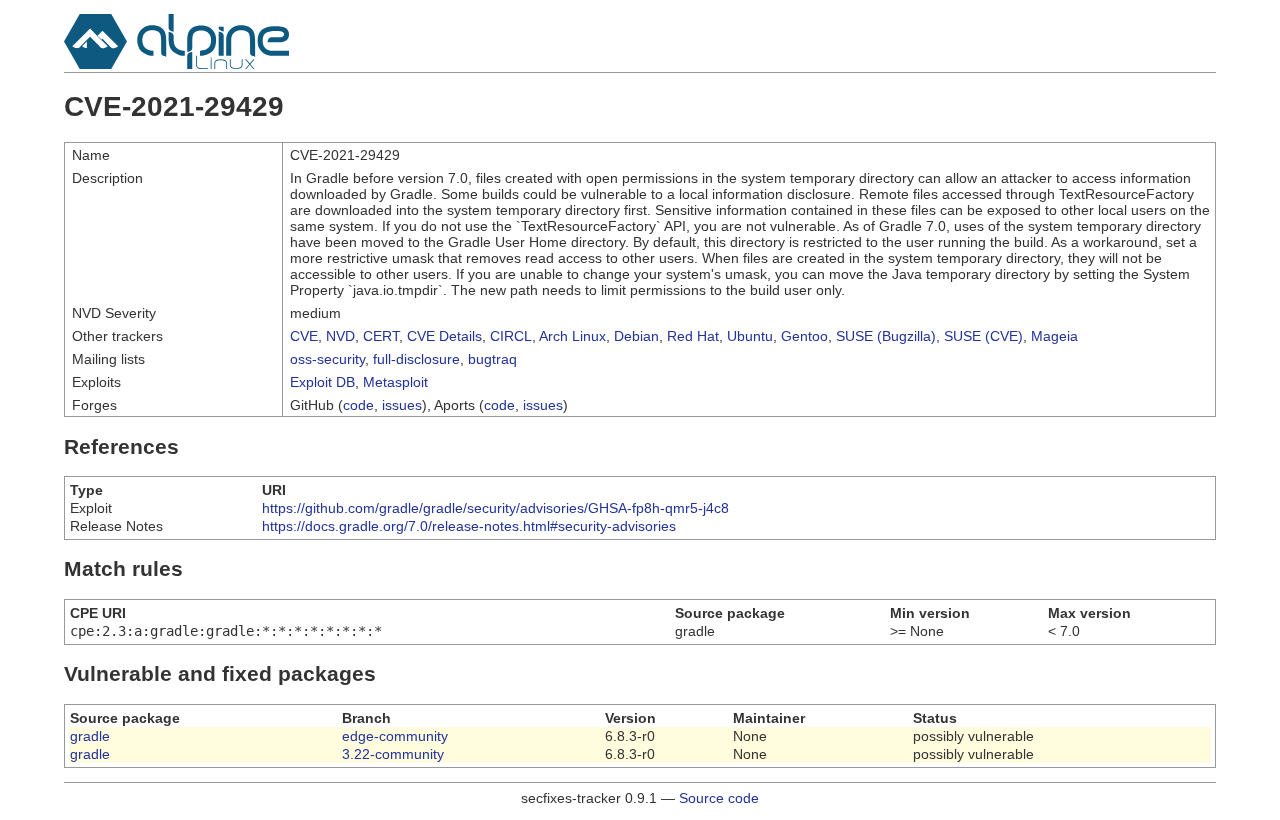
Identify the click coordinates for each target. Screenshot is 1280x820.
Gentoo (804, 336)
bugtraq (492, 359)
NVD (340, 336)
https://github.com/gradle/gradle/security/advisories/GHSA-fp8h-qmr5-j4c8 (495, 508)
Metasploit (395, 382)
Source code (719, 798)
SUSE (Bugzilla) (886, 336)
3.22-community (393, 754)
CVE (304, 336)
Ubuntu (750, 336)
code (358, 405)
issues (402, 405)
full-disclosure (416, 359)
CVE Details (444, 336)
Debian (636, 336)
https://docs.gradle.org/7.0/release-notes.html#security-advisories (469, 526)
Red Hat (693, 336)
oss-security (327, 359)
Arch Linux (572, 336)
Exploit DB (322, 382)
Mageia (1054, 336)
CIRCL (511, 336)
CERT (381, 336)
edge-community (395, 736)
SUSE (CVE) (983, 336)
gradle (90, 736)
